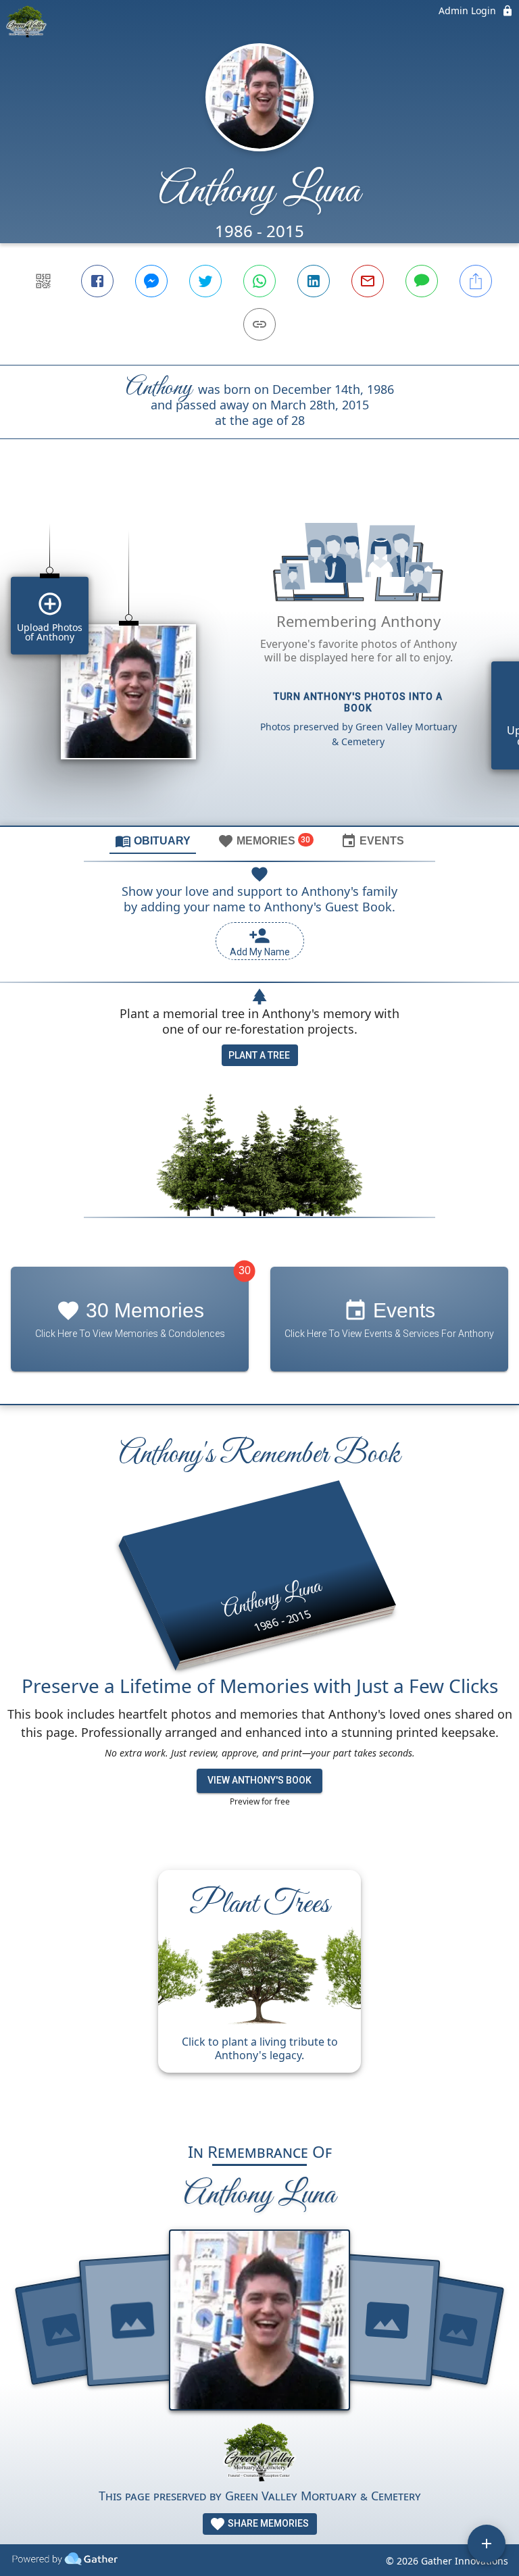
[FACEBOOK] (97, 281)
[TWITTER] (205, 281)
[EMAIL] (368, 281)
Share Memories (267, 2523)
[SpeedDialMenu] (487, 2544)
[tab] (153, 840)
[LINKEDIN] (314, 281)
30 (245, 1270)
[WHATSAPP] (259, 281)
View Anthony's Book (259, 1780)
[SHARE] (476, 281)
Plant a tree (259, 1055)
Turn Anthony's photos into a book (358, 702)
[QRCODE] (43, 281)
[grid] (259, 655)
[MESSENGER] (151, 281)
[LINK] (259, 324)
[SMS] (422, 281)
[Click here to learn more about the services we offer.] (259, 2454)
